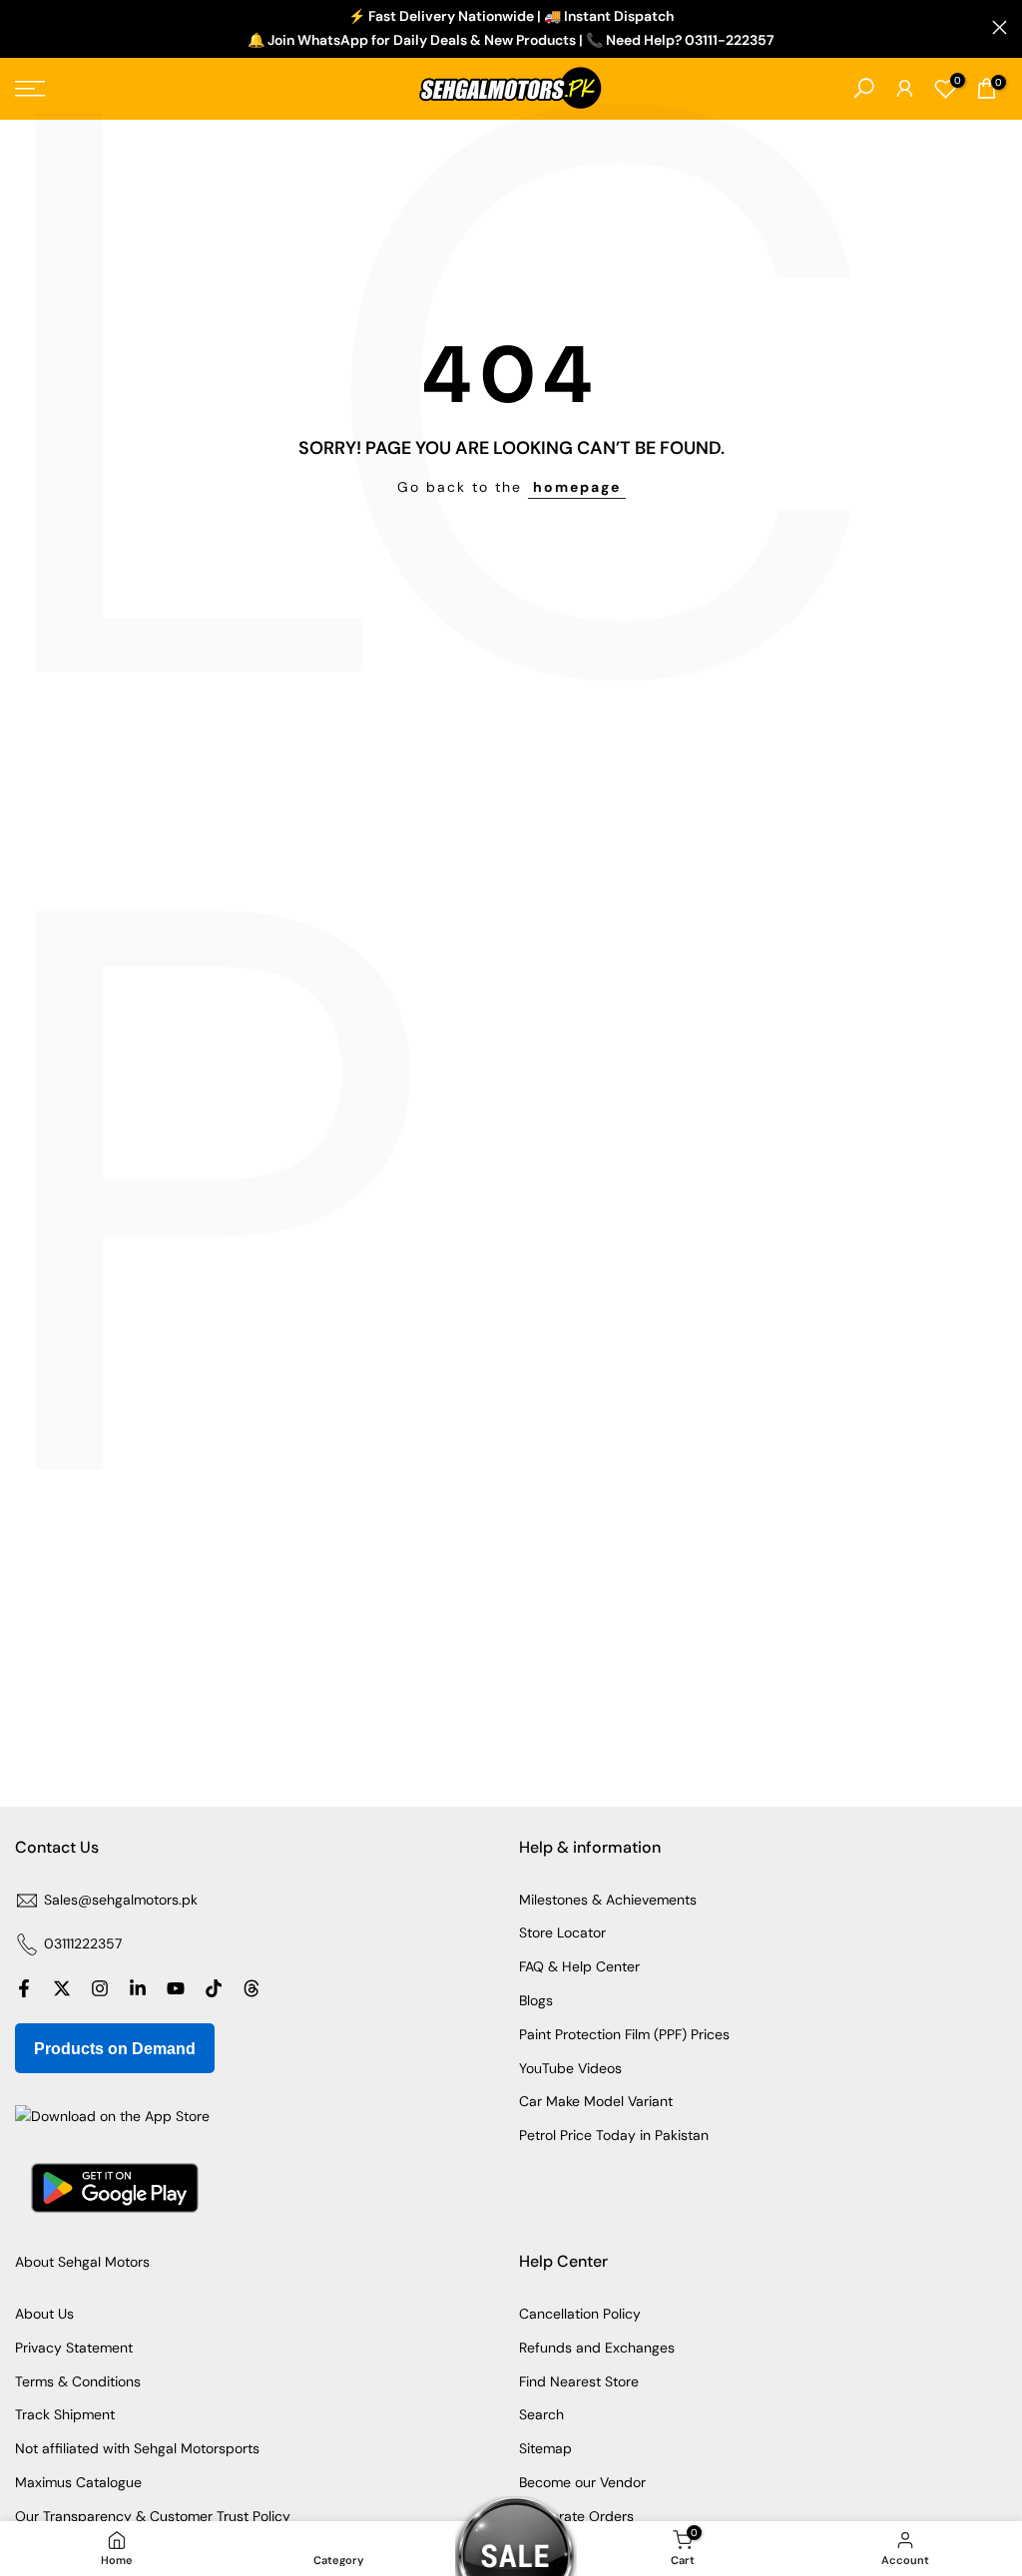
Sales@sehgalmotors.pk (121, 1900)
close (22, 27)
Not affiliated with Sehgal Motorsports (137, 2448)
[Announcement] (511, 29)
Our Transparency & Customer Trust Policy (153, 2516)
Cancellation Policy (580, 2314)
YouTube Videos (570, 2068)
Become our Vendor (582, 2482)
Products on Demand (115, 2049)
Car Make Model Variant (596, 2101)
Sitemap (545, 2448)
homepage (577, 487)
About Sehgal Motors (82, 2262)
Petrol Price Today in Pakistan (614, 2135)
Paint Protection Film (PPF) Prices (624, 2034)
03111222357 (83, 1943)
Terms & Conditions (78, 2381)
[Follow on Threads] (252, 1988)
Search (541, 2414)
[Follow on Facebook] (24, 1988)
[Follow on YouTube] (176, 1988)
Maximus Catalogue (78, 2482)
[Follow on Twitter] (62, 1988)
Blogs (536, 2000)
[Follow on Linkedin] (138, 1988)
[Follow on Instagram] (100, 1988)
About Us (44, 2314)
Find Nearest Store (579, 2381)
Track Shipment (65, 2414)
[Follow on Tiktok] (214, 1988)
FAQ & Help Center (579, 1966)
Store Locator (562, 1932)
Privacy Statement (74, 2348)
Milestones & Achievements (608, 1900)
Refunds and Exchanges (597, 2348)
